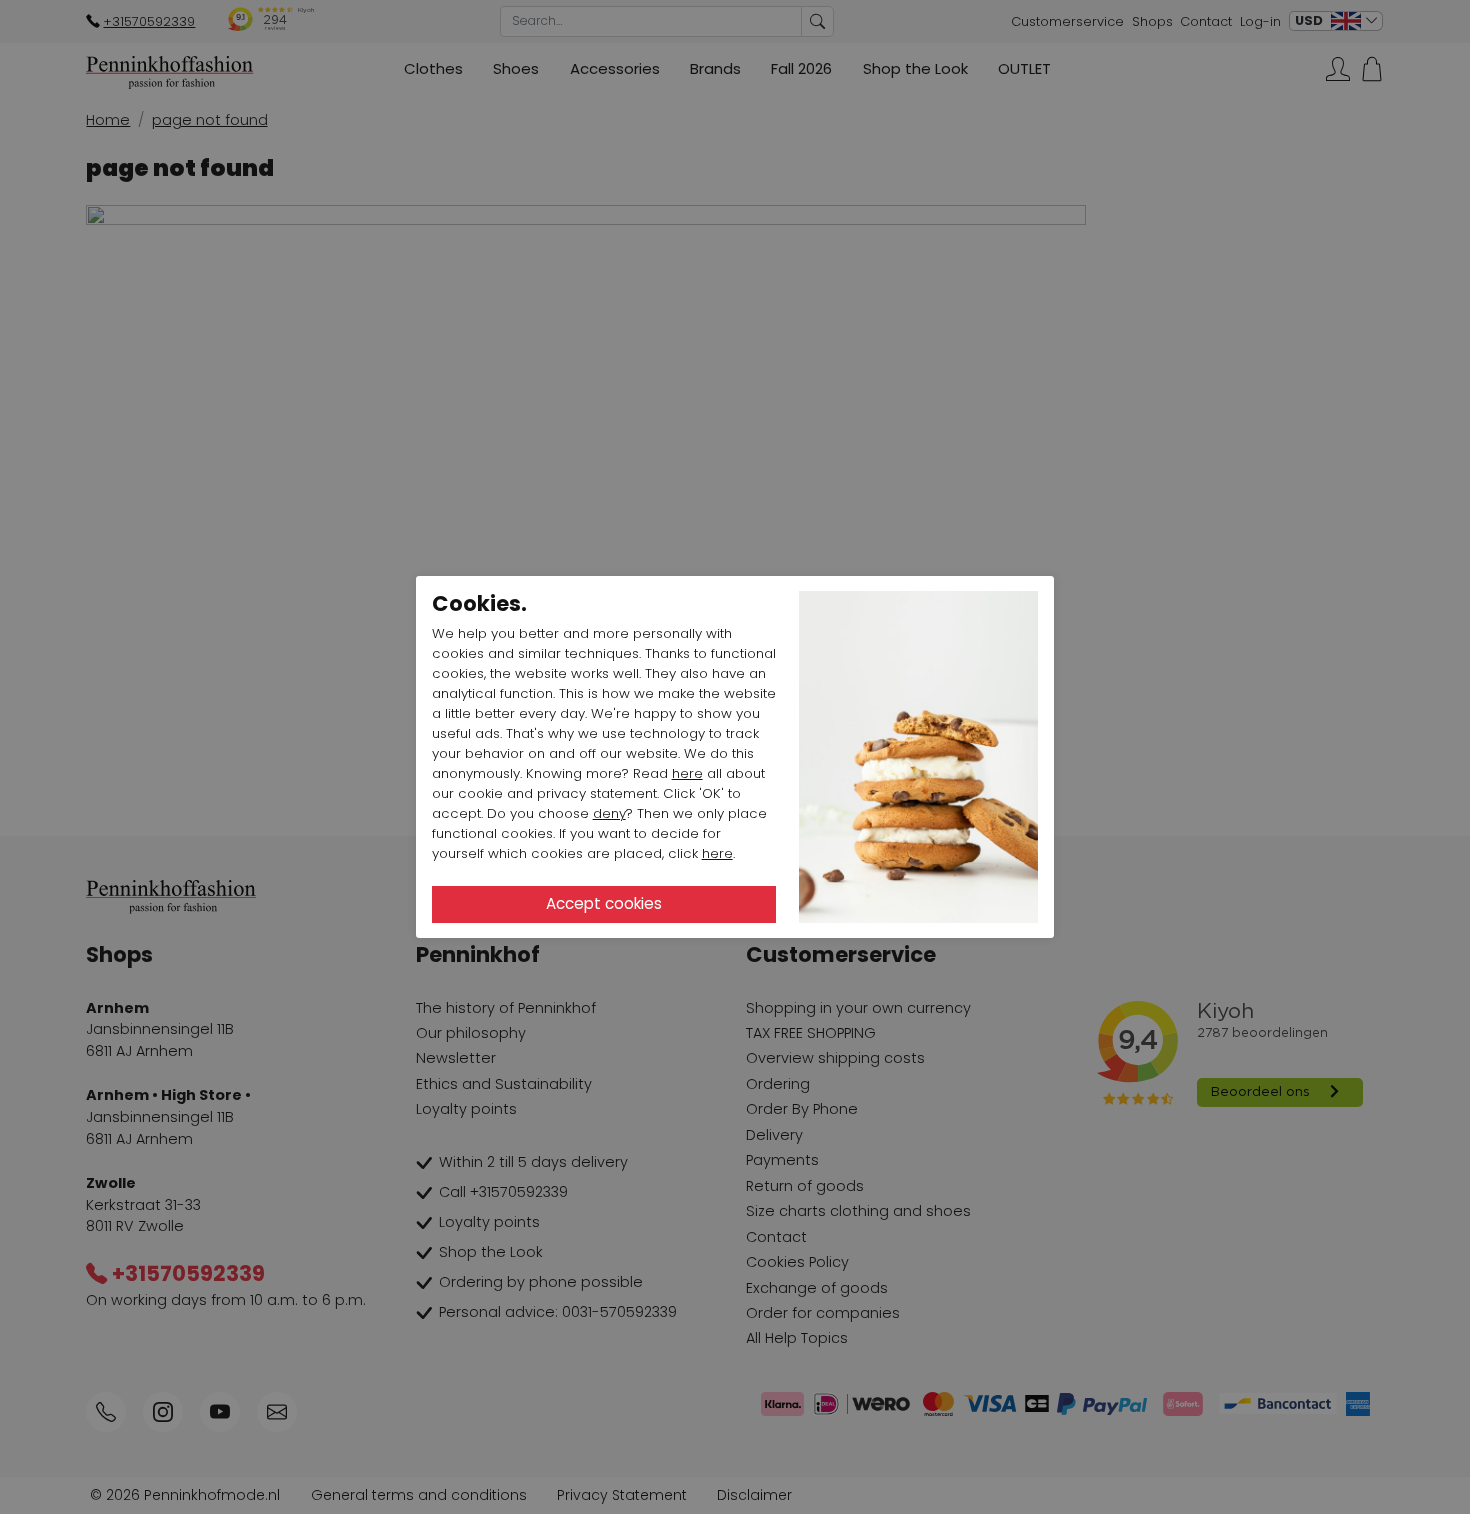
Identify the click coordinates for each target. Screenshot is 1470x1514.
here (687, 773)
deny (609, 813)
